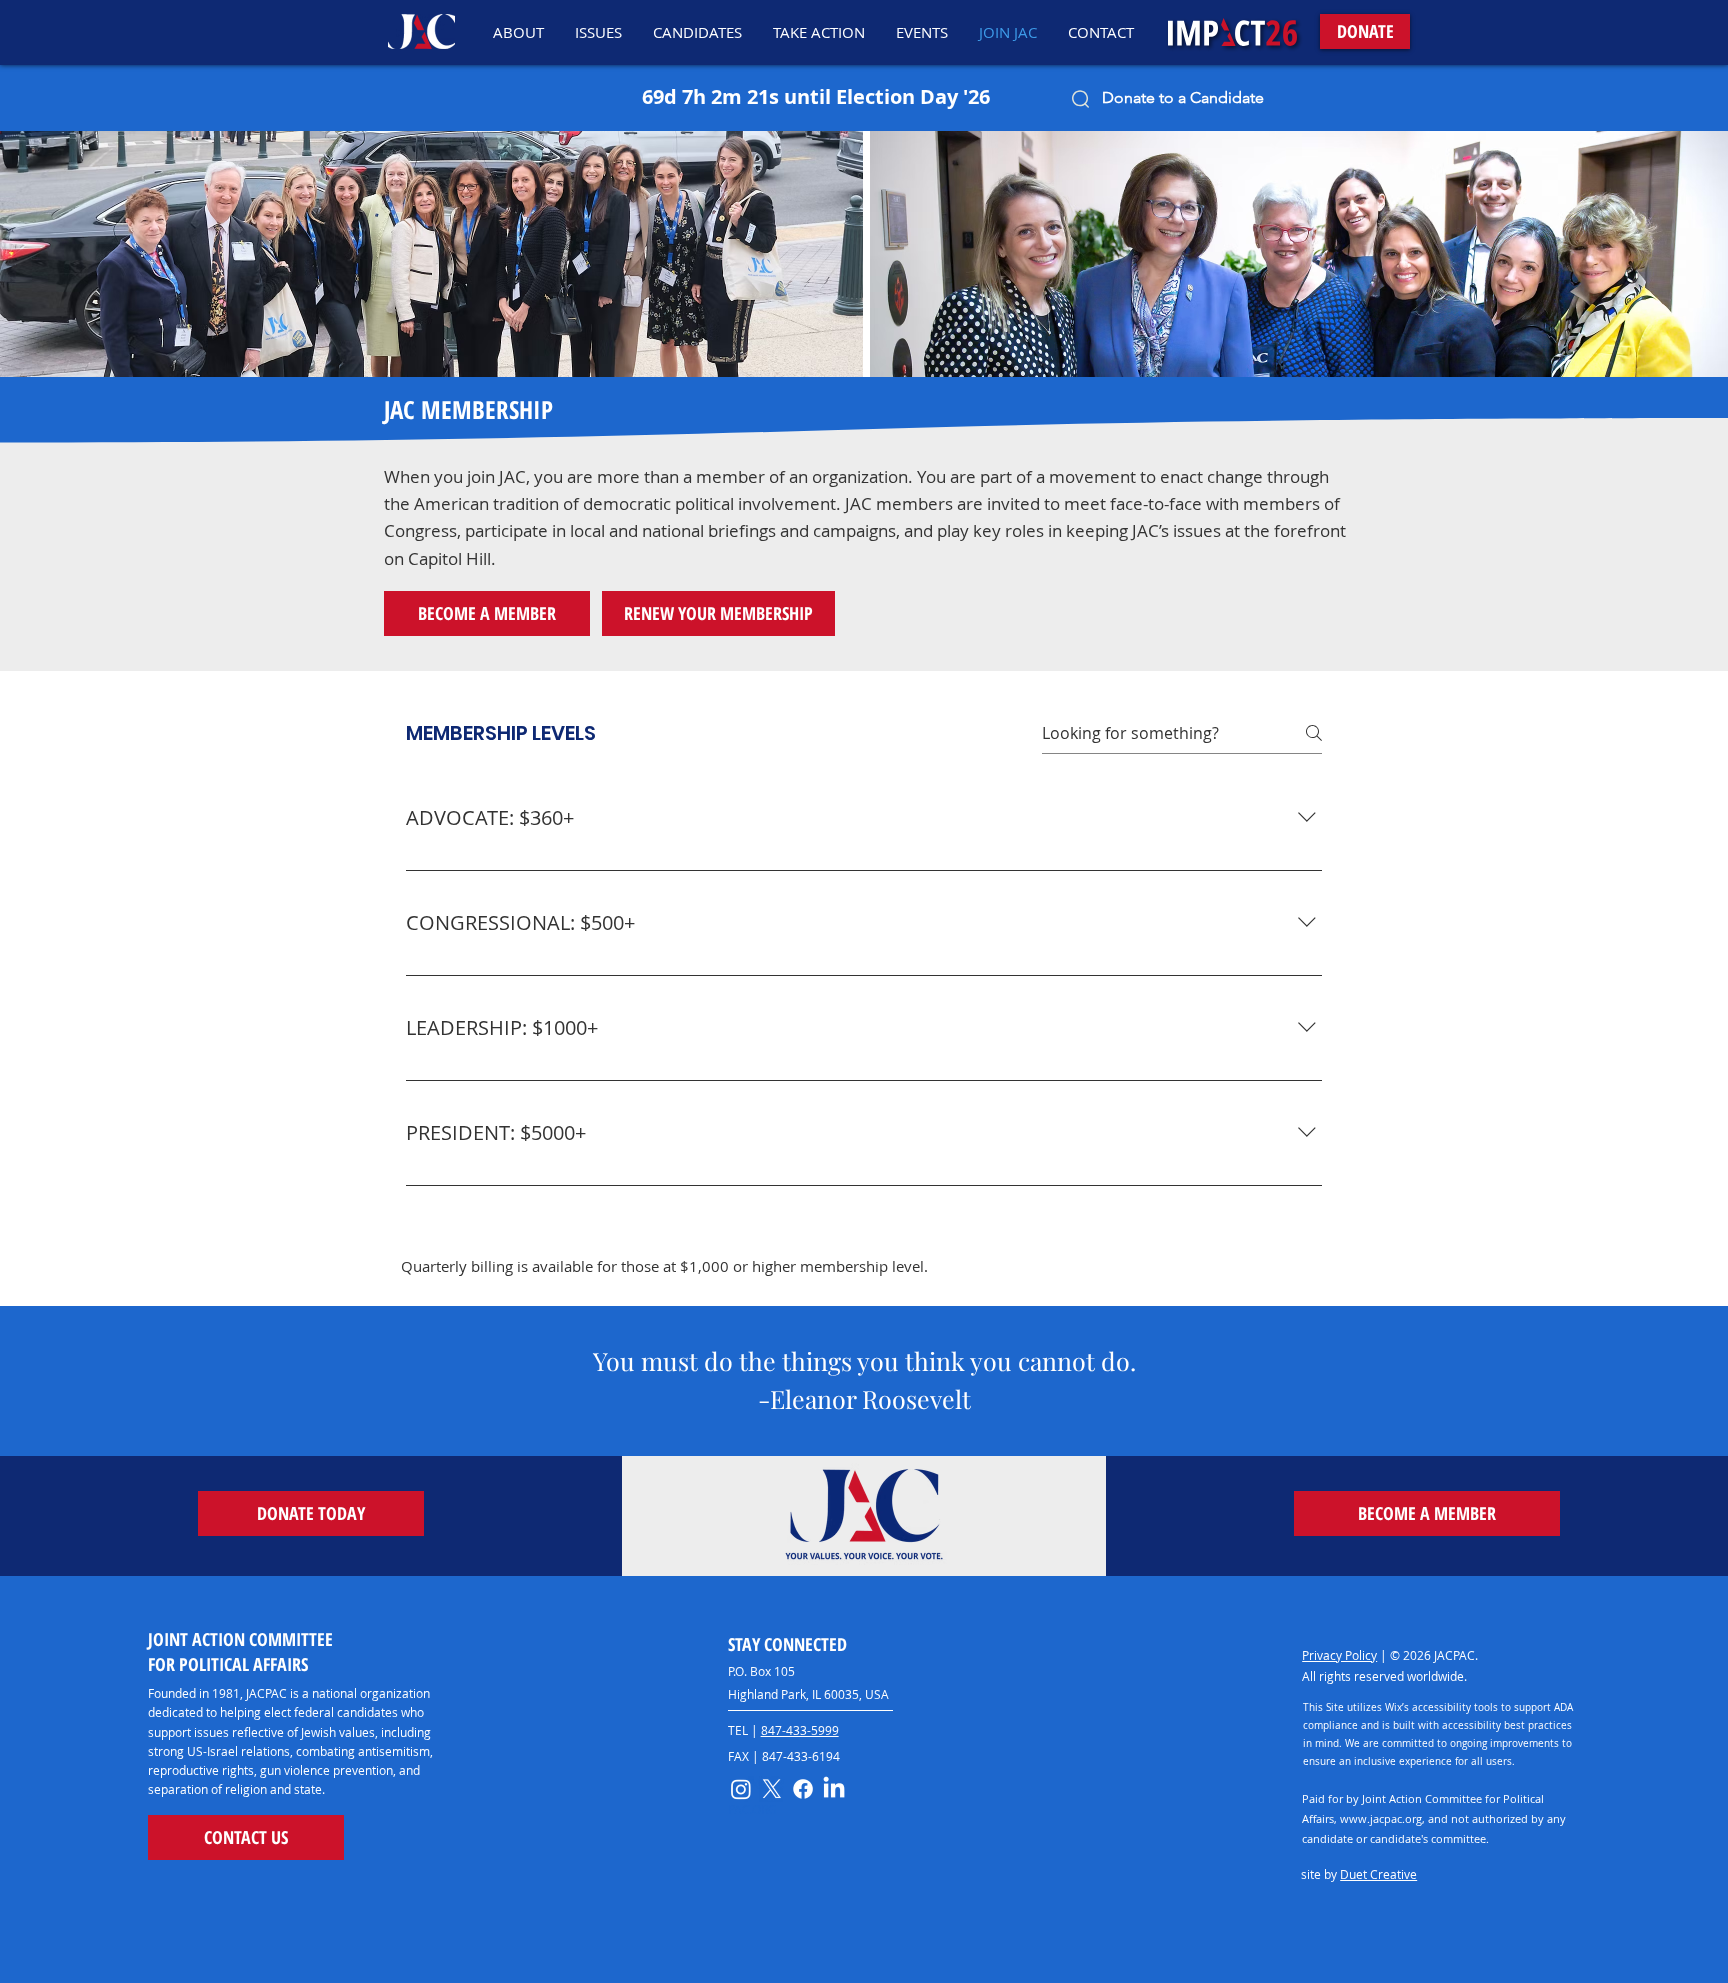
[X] (772, 1789)
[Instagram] (741, 1789)
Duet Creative (1378, 1874)
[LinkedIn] (834, 1789)
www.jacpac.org (1381, 1818)
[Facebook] (803, 1789)
